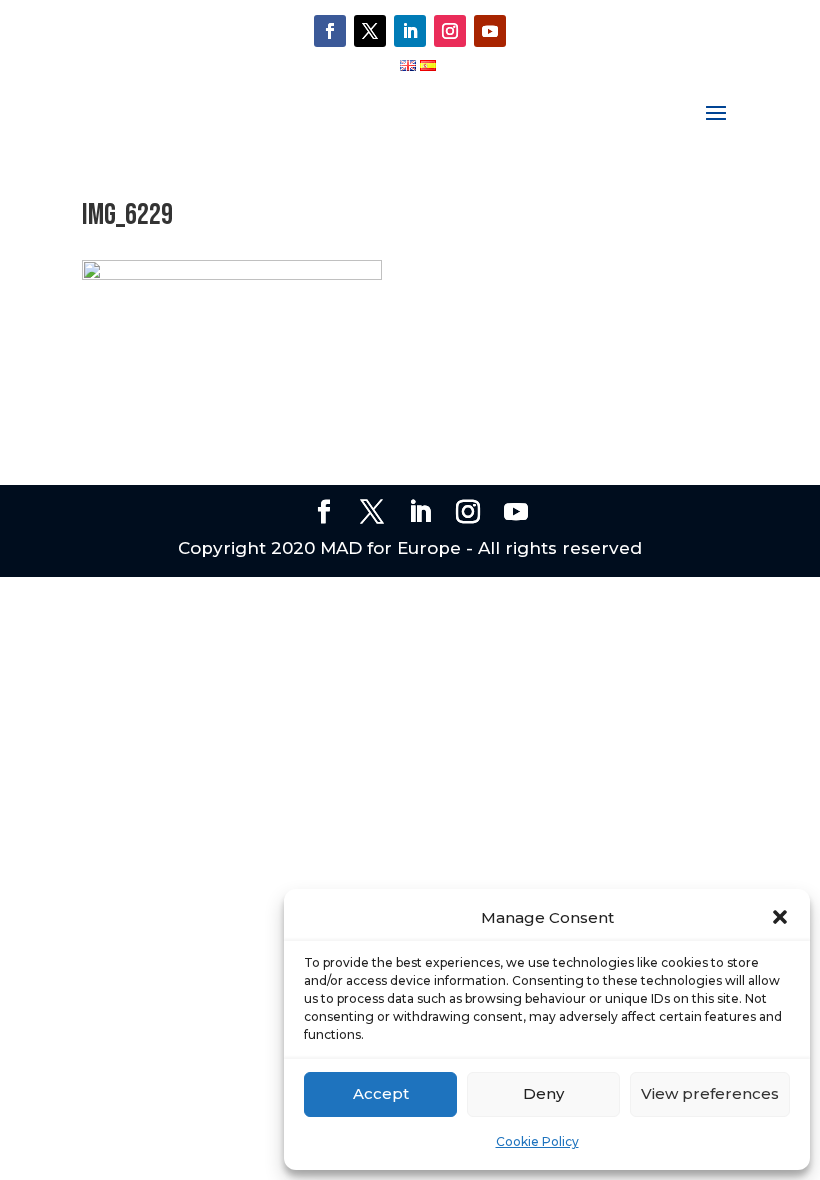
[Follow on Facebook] (330, 31)
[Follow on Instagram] (450, 31)
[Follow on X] (370, 31)
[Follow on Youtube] (490, 31)
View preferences (710, 1093)
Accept (381, 1093)
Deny (543, 1093)
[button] (780, 917)
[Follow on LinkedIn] (410, 31)
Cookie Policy (537, 1141)
